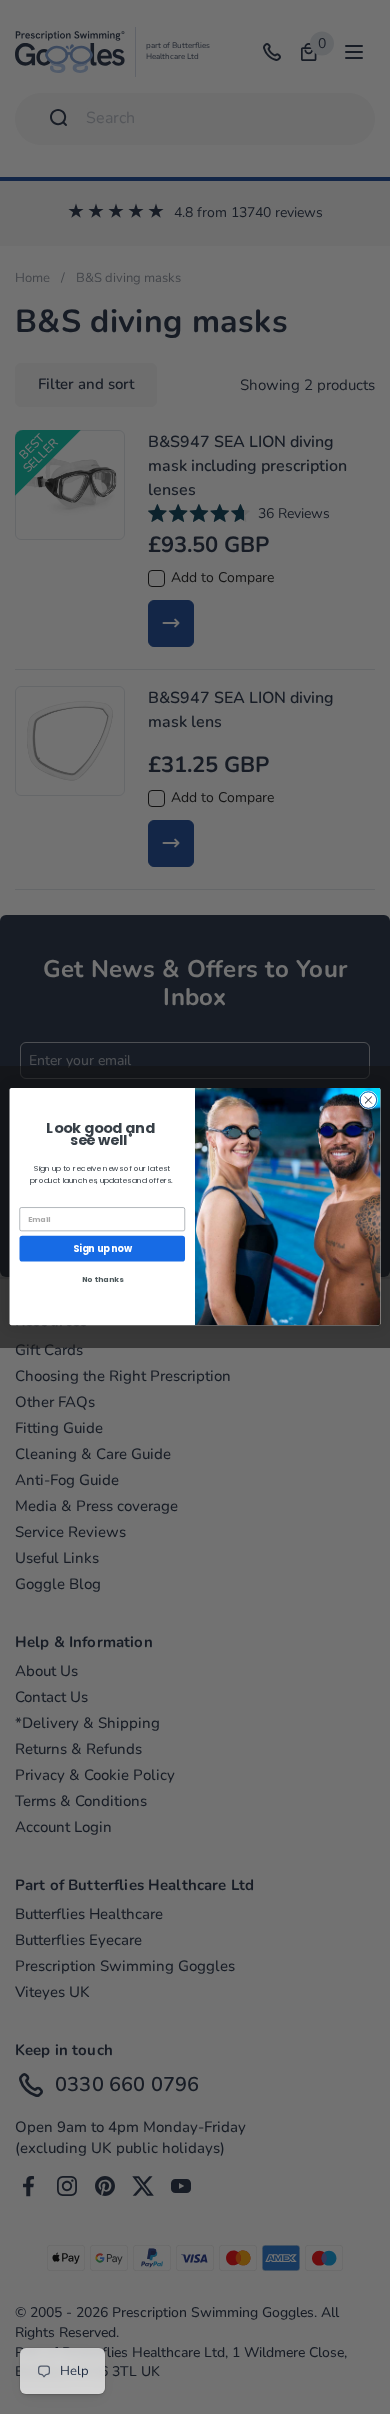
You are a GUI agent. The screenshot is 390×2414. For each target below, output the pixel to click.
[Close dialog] (368, 1100)
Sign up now (102, 1248)
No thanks (102, 1280)
